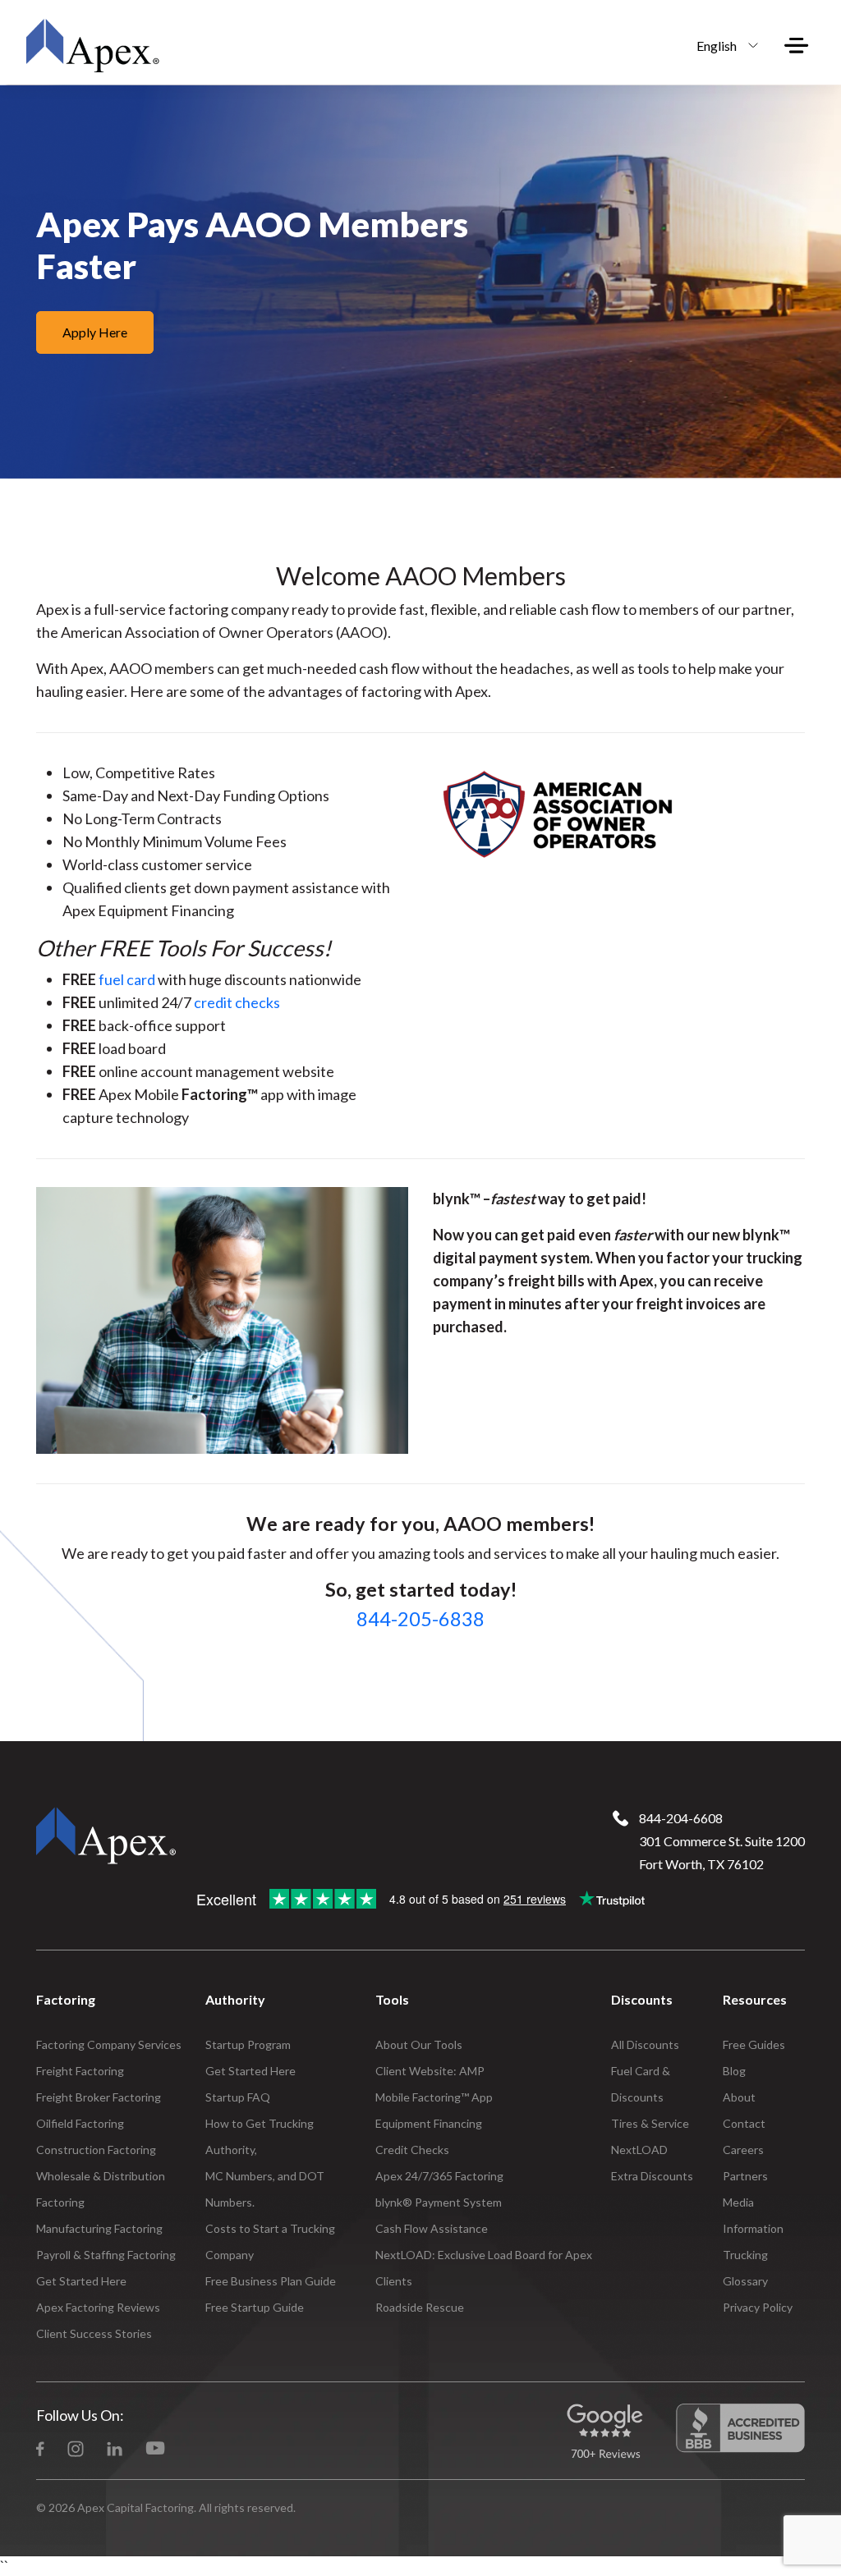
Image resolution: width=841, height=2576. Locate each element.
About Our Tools (419, 2044)
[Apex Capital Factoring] (92, 45)
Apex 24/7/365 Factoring (439, 2176)
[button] (723, 45)
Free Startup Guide (255, 2307)
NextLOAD (639, 2150)
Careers (743, 2150)
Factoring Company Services (109, 2044)
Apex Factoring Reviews (98, 2307)
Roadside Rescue (420, 2307)
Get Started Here (81, 2281)
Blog (734, 2071)
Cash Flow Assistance (432, 2228)
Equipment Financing (429, 2123)
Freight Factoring (80, 2071)
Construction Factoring (96, 2150)
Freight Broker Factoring (99, 2097)
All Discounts (645, 2044)
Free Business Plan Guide (271, 2281)
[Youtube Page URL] (155, 2447)
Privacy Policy (758, 2307)
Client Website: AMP (430, 2071)
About (739, 2097)
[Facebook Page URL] (40, 2447)
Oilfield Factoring (80, 2123)
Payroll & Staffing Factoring (106, 2255)
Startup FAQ (238, 2097)
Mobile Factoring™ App (434, 2097)
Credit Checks (412, 2150)
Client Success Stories (94, 2333)
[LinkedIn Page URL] (115, 2447)
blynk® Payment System (439, 2202)
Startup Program (248, 2044)
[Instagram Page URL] (76, 2447)
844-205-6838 (420, 1619)
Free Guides (754, 2044)
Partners (745, 2176)
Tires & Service (650, 2123)
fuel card (127, 979)
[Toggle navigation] (797, 45)
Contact (744, 2123)
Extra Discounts (652, 2176)
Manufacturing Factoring (99, 2228)
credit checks (237, 1002)
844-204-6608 (681, 1818)
